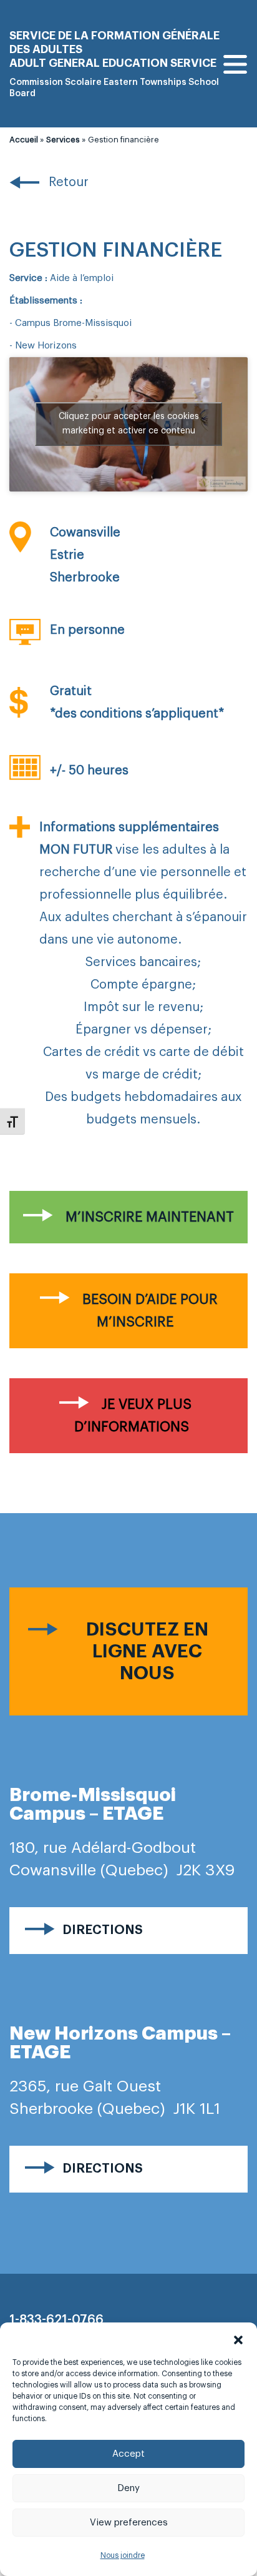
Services (63, 140)
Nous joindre (123, 2555)
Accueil (24, 140)
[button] (238, 2338)
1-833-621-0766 (56, 2320)
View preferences (129, 2523)
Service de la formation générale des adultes (114, 42)
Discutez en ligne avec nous (147, 1651)
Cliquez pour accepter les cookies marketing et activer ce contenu (129, 424)
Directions (103, 1930)
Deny (128, 2488)
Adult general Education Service (113, 63)
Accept (128, 2454)
